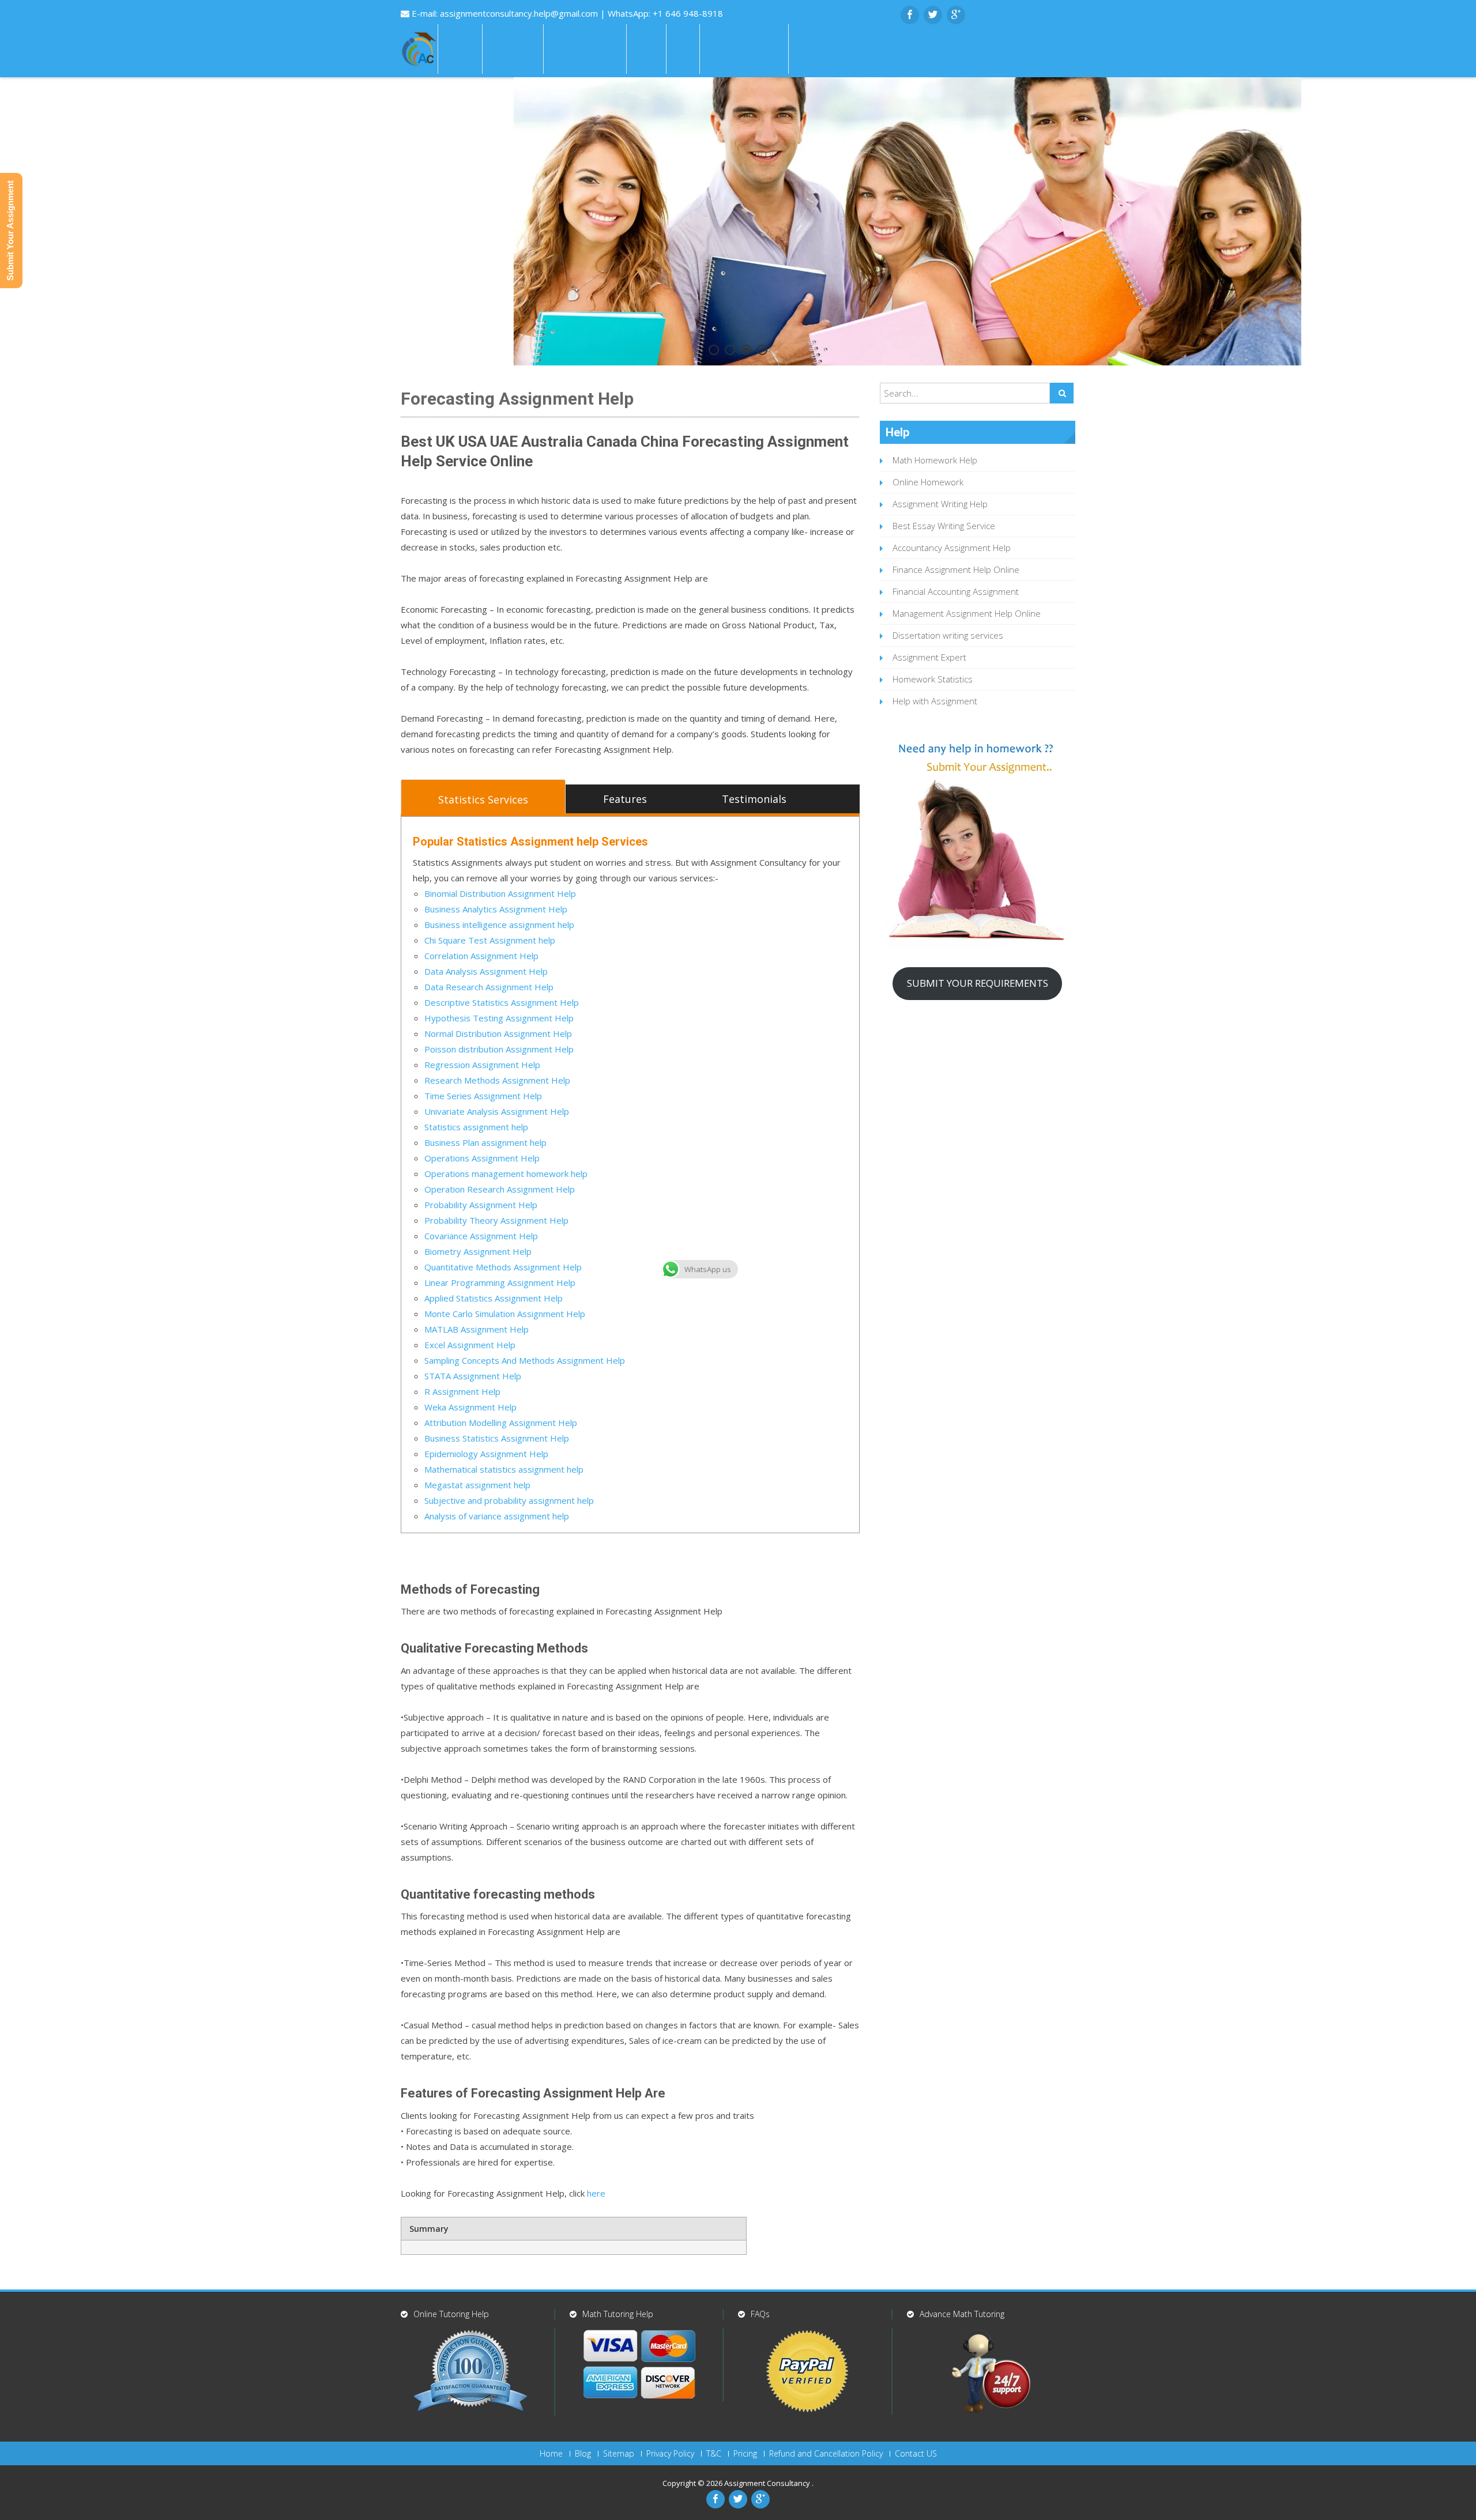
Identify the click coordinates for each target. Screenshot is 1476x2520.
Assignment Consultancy (768, 2483)
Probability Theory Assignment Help (496, 1220)
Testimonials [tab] (754, 799)
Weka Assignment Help (470, 1407)
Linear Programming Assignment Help (500, 1282)
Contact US (916, 2454)
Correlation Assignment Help (481, 956)
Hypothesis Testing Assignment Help (499, 1018)
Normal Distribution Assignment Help (498, 1033)
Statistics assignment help (476, 1127)
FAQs (646, 49)
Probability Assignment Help (481, 1205)
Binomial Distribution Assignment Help (500, 893)
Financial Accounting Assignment (956, 591)
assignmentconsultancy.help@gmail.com (520, 13)
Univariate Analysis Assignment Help (497, 1111)
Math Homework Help (935, 460)
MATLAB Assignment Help (477, 1329)
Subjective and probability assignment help (509, 1500)
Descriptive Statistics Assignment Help (502, 1002)
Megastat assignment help (477, 1485)
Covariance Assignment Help (481, 1236)
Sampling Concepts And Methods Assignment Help (525, 1360)
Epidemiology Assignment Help (486, 1454)
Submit (814, 49)
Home (460, 49)
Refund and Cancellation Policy (826, 2454)
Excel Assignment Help (470, 1345)
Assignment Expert (929, 657)
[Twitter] (933, 15)
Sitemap (619, 2454)
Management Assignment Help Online (967, 613)
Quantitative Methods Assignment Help (503, 1267)
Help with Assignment (935, 701)
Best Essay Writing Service (944, 526)
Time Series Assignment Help (483, 1096)
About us (513, 49)
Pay (683, 49)
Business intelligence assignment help (499, 925)
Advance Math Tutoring (962, 2314)
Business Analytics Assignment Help (496, 909)
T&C (714, 2454)
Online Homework (928, 482)
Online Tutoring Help (451, 2314)
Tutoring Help (744, 49)
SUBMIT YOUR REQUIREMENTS (978, 983)
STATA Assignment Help (473, 1376)
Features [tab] (625, 799)
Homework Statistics (933, 679)
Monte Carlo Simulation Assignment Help (505, 1314)
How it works (585, 49)
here (596, 2193)
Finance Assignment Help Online (956, 569)
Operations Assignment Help (482, 1158)
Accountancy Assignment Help (952, 548)
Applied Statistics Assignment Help (494, 1298)
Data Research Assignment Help (489, 987)
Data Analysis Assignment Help (486, 971)
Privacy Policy (670, 2454)
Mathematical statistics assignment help (504, 1469)
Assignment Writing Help (940, 504)
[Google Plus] (956, 15)
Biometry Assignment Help (478, 1251)
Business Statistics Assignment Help (497, 1438)
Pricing (745, 2454)
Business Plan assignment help (485, 1142)
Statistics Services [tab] (483, 799)
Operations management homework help (506, 1174)
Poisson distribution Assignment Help (499, 1049)
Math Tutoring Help (618, 2314)
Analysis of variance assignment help (497, 1516)
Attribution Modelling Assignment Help (501, 1423)
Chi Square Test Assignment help (490, 940)
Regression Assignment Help (482, 1065)
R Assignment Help (462, 1391)
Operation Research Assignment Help (500, 1189)
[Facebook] (910, 15)
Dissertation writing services (948, 635)
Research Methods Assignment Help (497, 1080)
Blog (583, 2454)
